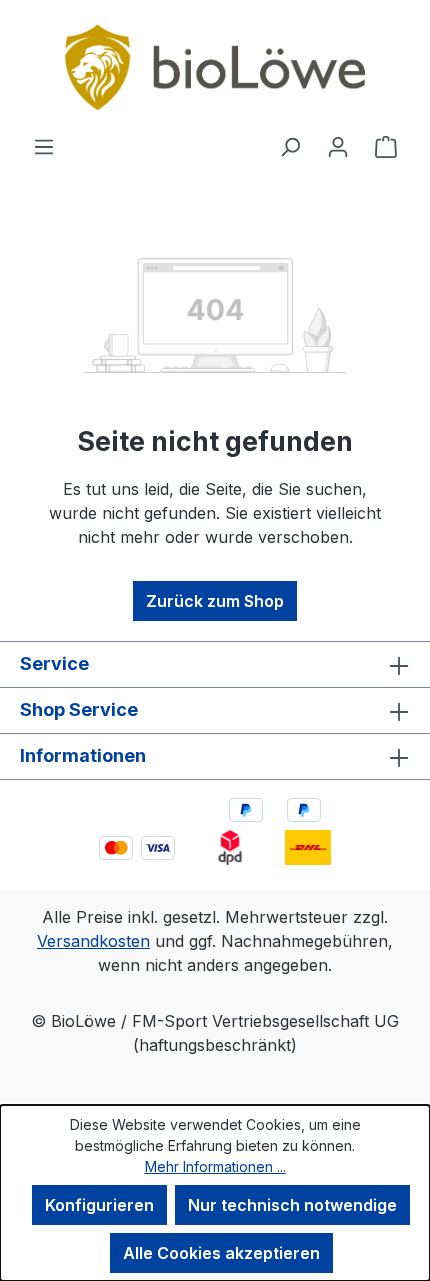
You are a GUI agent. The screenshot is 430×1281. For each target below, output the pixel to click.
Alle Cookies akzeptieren (221, 1253)
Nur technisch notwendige (292, 1205)
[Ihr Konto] (338, 146)
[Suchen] (290, 146)
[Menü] (44, 146)
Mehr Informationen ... (215, 1166)
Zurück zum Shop (215, 601)
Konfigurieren (99, 1205)
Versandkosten (93, 941)
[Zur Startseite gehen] (215, 67)
